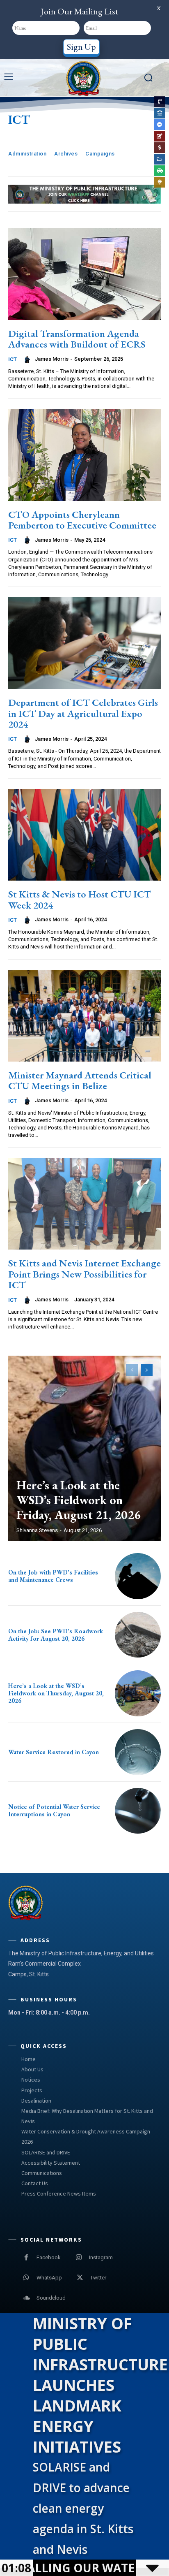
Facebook (49, 2257)
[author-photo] (28, 359)
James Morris (52, 359)
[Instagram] (79, 2258)
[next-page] (147, 1370)
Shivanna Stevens (37, 1530)
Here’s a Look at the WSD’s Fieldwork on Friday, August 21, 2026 (79, 1500)
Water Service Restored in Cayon (54, 1752)
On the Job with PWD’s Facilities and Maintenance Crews (53, 1576)
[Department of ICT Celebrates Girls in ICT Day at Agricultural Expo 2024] (84, 643)
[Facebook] (26, 2258)
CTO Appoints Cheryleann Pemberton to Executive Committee (82, 520)
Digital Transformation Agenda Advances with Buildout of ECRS (77, 339)
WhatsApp (49, 2278)
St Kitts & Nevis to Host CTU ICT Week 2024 (80, 899)
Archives (66, 154)
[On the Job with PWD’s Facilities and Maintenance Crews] (138, 1576)
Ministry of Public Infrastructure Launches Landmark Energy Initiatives (100, 2385)
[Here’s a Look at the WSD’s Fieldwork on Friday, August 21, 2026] (84, 1448)
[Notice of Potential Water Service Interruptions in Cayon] (138, 1811)
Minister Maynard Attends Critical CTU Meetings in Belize (80, 1080)
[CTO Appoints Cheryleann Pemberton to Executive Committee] (84, 455)
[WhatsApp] (26, 2278)
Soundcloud (51, 2298)
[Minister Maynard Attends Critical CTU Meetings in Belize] (84, 1016)
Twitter (98, 2278)
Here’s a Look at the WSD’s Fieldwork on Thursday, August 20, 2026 (56, 1693)
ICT (13, 359)
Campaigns (100, 154)
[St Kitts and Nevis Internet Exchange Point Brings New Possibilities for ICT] (84, 1204)
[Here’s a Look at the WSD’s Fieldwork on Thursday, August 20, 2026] (138, 1693)
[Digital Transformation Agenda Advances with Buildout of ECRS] (84, 274)
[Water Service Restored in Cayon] (138, 1752)
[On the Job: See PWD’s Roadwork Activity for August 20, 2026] (138, 1635)
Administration (27, 154)
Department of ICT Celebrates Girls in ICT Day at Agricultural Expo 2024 (83, 713)
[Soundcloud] (26, 2298)
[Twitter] (80, 2278)
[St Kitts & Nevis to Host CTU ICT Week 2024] (84, 835)
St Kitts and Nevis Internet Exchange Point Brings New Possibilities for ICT (84, 1274)
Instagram (101, 2257)
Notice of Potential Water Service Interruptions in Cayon (54, 1810)
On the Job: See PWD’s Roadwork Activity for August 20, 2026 (56, 1635)
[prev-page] (132, 1370)
